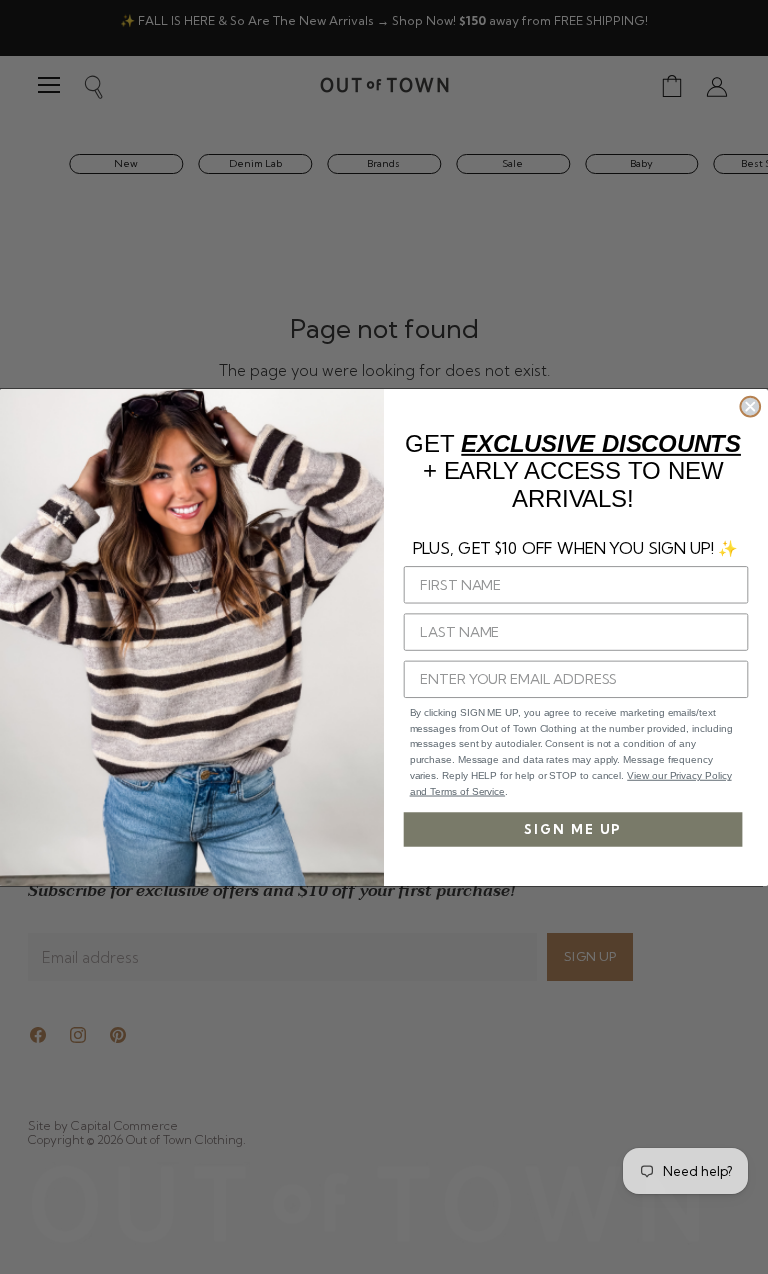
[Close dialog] (750, 406)
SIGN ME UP (573, 829)
